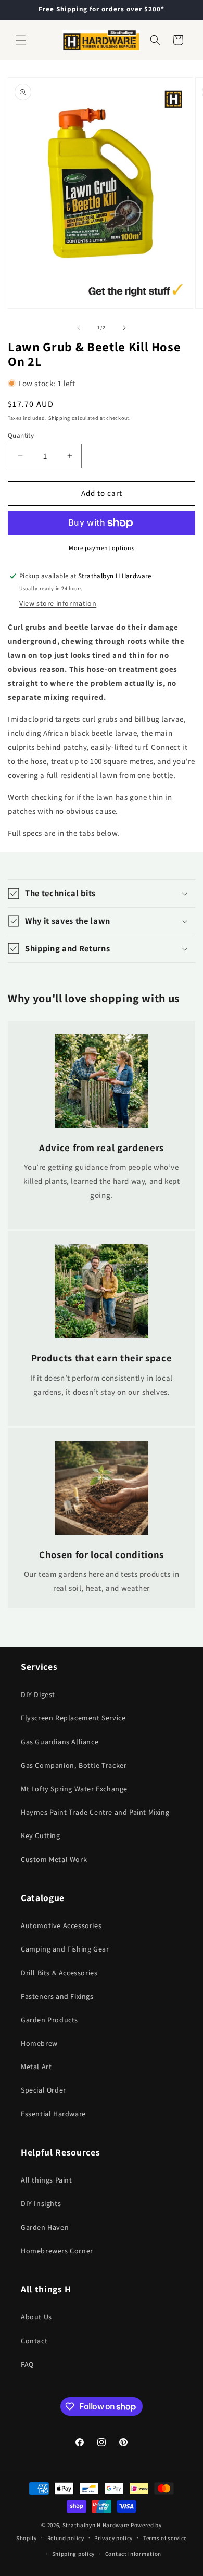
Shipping (59, 418)
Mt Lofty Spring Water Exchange (74, 1789)
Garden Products (49, 2020)
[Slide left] (79, 328)
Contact (34, 2341)
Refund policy (66, 2538)
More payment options (102, 548)
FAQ (27, 2364)
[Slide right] (124, 328)
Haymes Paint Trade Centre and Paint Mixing (95, 1812)
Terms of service (165, 2538)
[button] (21, 40)
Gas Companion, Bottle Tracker (74, 1765)
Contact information (133, 2554)
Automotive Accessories (61, 1925)
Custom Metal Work (54, 1859)
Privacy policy (113, 2538)
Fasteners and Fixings (57, 1996)
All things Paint (47, 2180)
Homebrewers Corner (57, 2251)
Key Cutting (41, 1835)
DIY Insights (41, 2203)
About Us (36, 2317)
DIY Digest (38, 1694)
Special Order (43, 2090)
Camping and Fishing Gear (65, 1949)
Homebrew (39, 2043)
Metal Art (36, 2067)
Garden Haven (45, 2227)
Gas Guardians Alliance (60, 1742)
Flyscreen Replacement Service (73, 1718)
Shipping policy (74, 2554)
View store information (58, 603)
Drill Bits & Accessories (59, 1973)
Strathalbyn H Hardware (96, 2525)
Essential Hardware (53, 2114)
